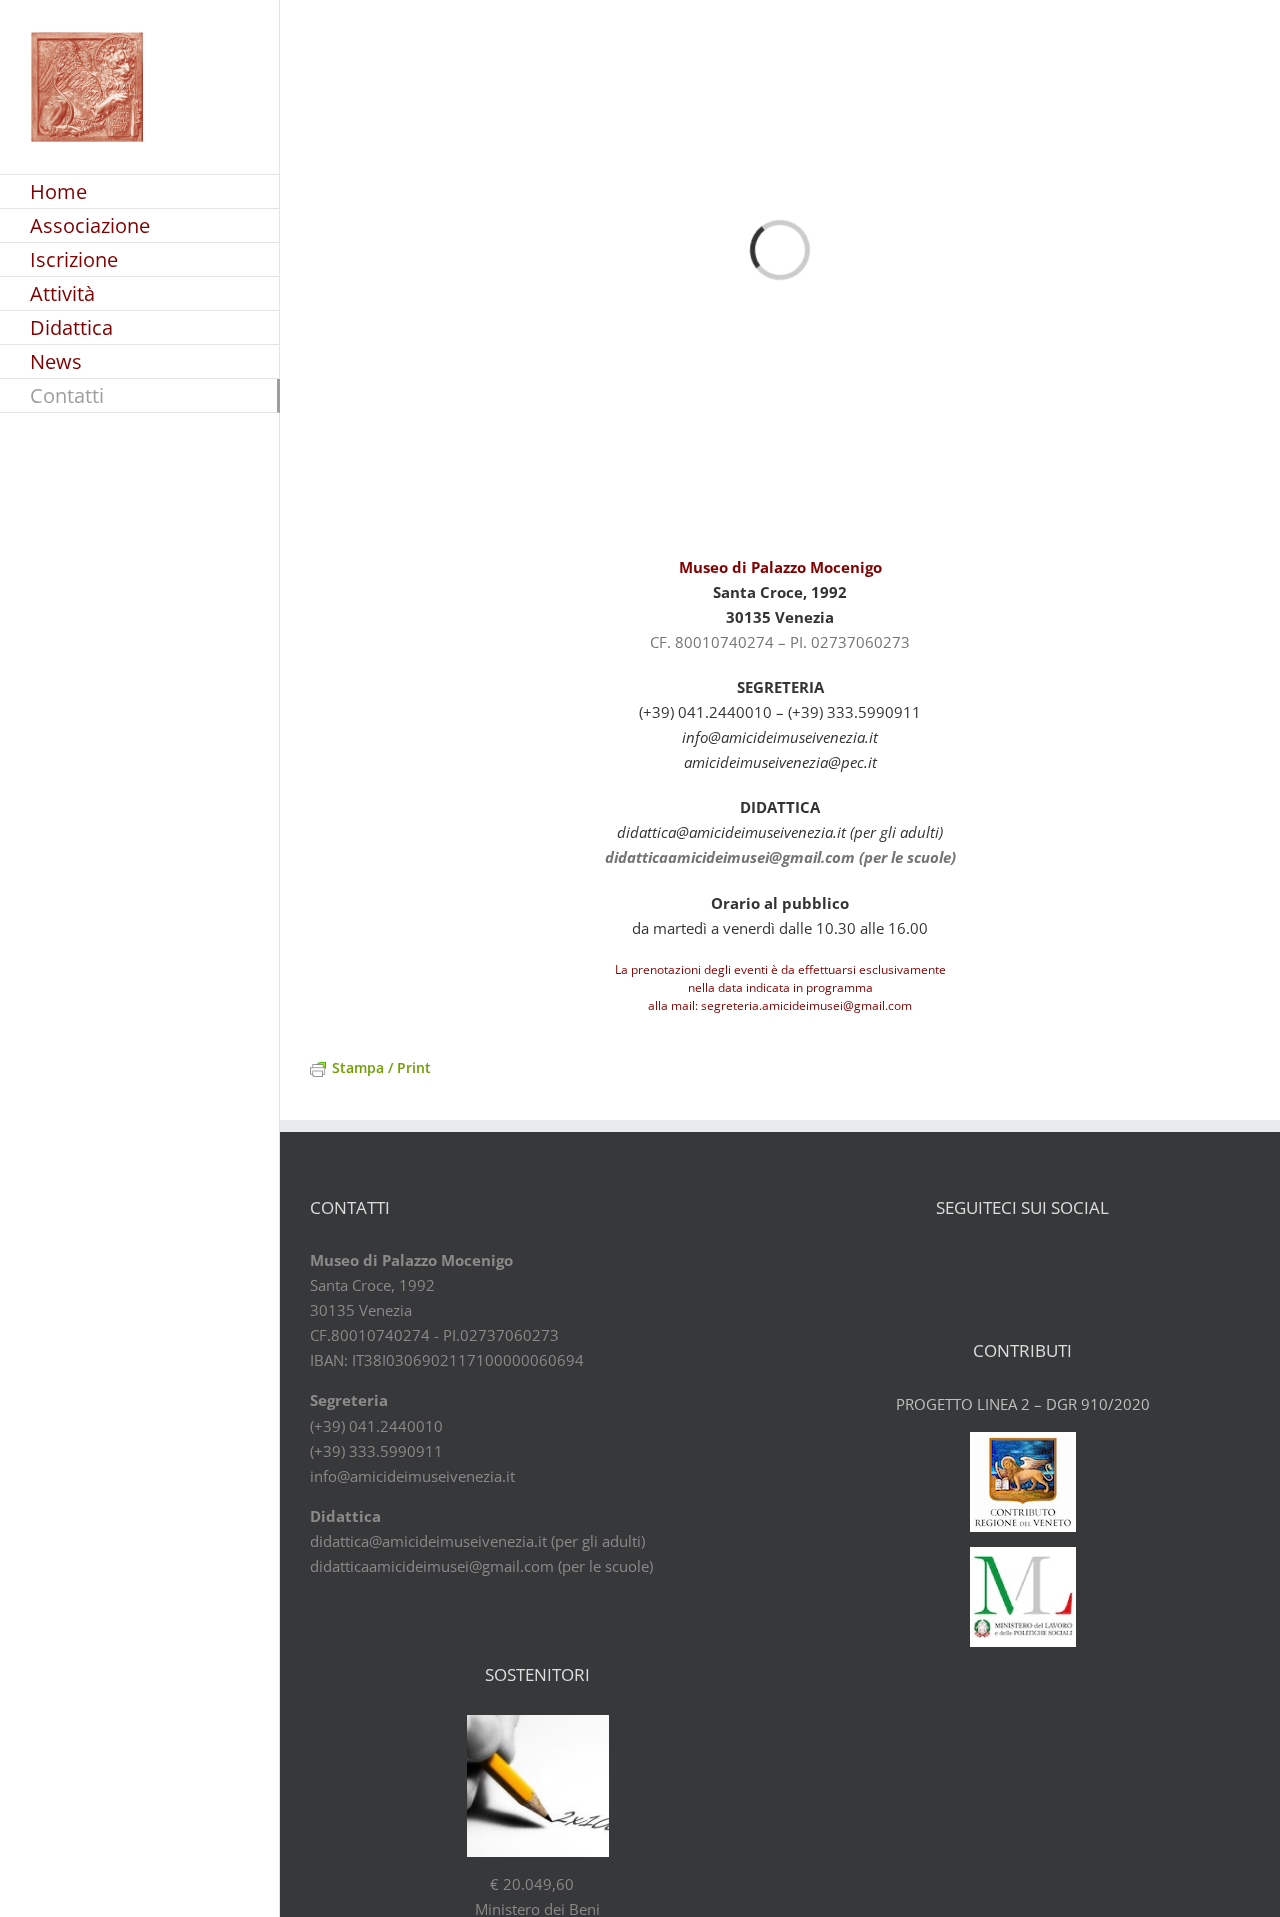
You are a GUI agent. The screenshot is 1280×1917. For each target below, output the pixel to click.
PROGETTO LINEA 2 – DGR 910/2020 (1023, 1404)
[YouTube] (1040, 1261)
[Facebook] (970, 1261)
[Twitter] (1005, 1261)
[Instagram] (1075, 1261)
